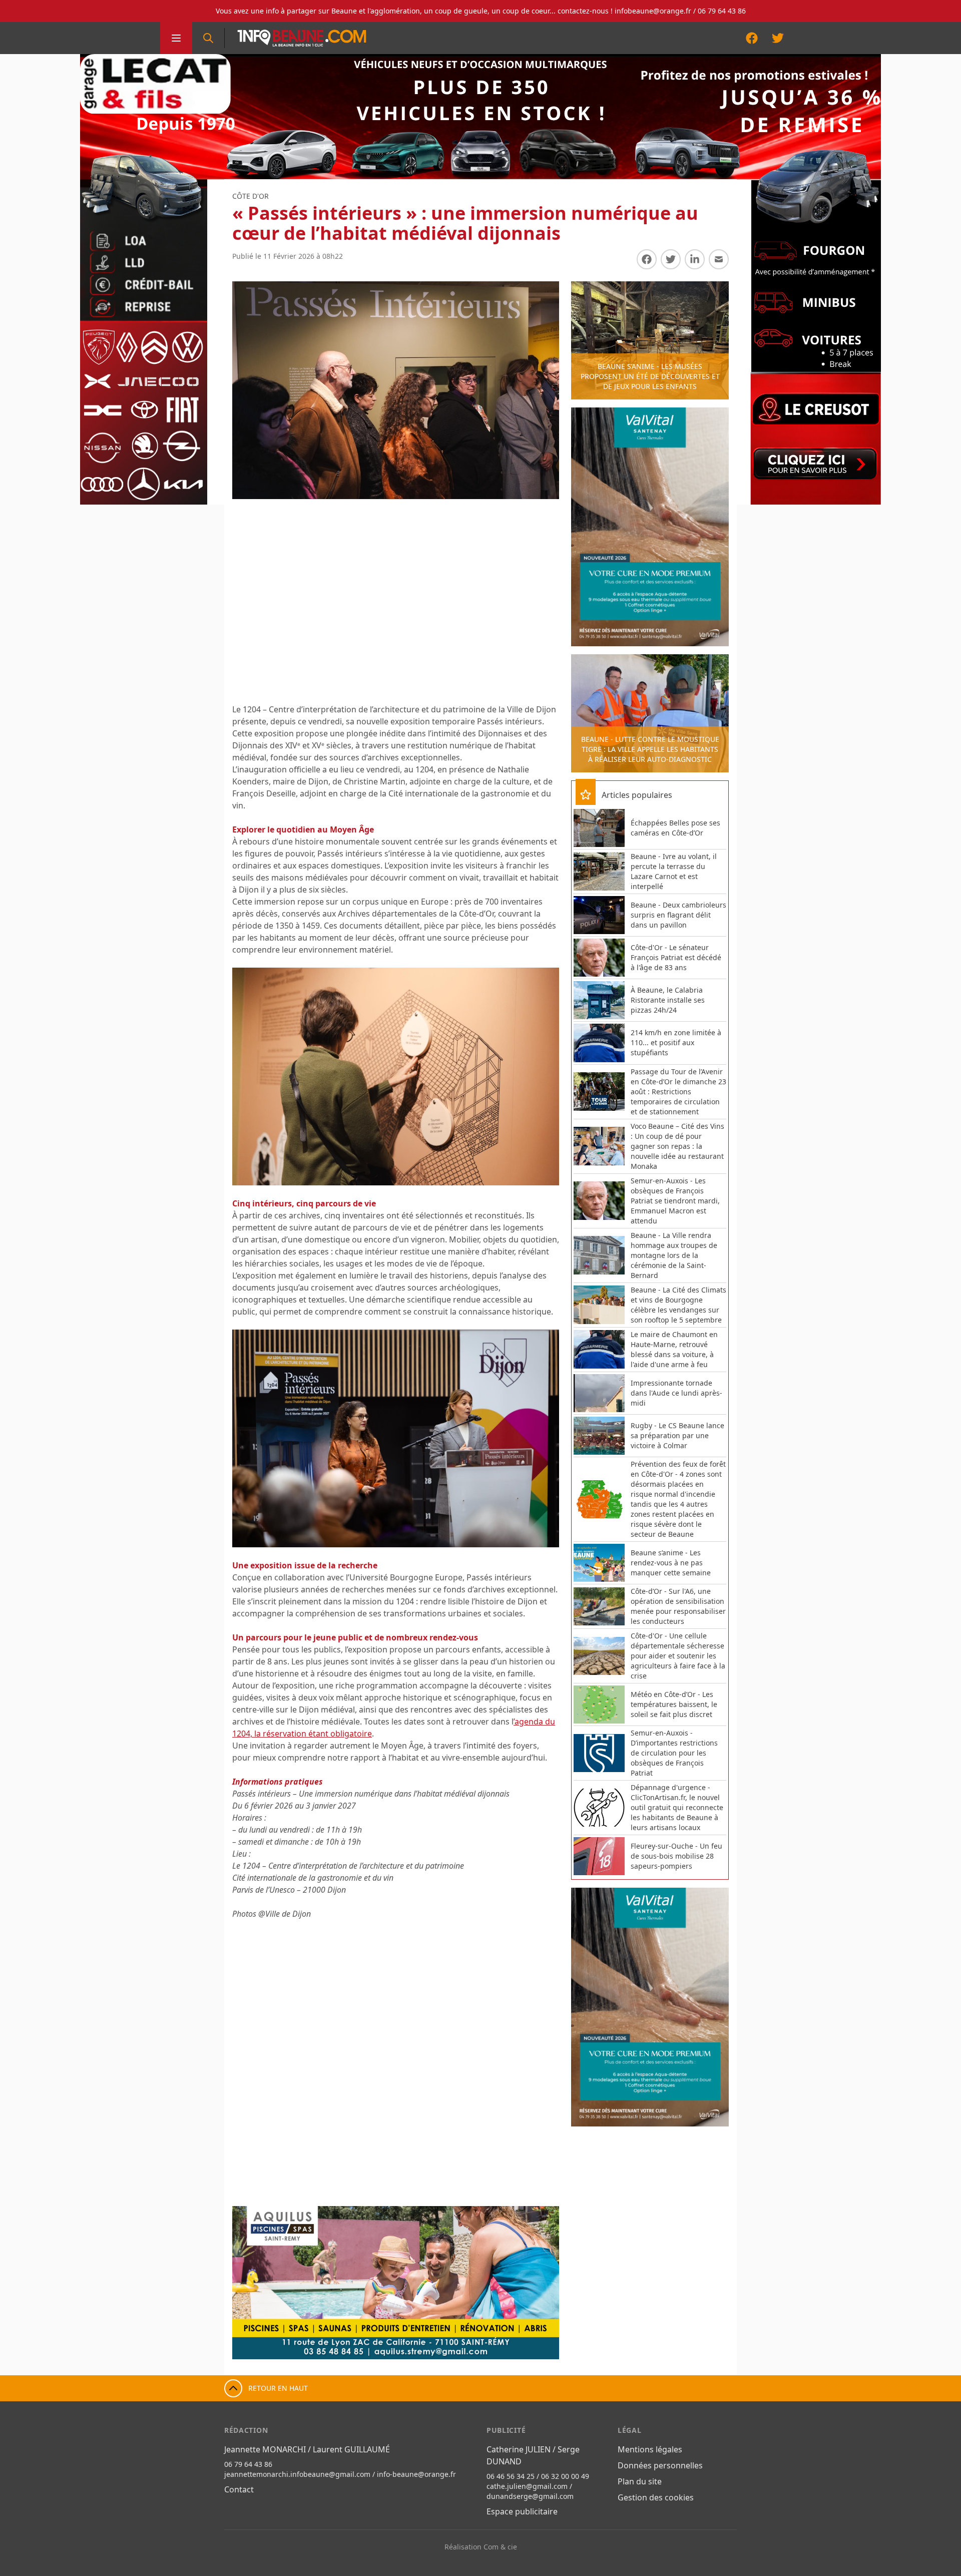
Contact (239, 2489)
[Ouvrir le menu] (176, 38)
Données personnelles (660, 2465)
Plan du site (640, 2481)
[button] (250, 2283)
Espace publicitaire (522, 2511)
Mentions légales (650, 2449)
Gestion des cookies (656, 2497)
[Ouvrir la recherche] (208, 38)
